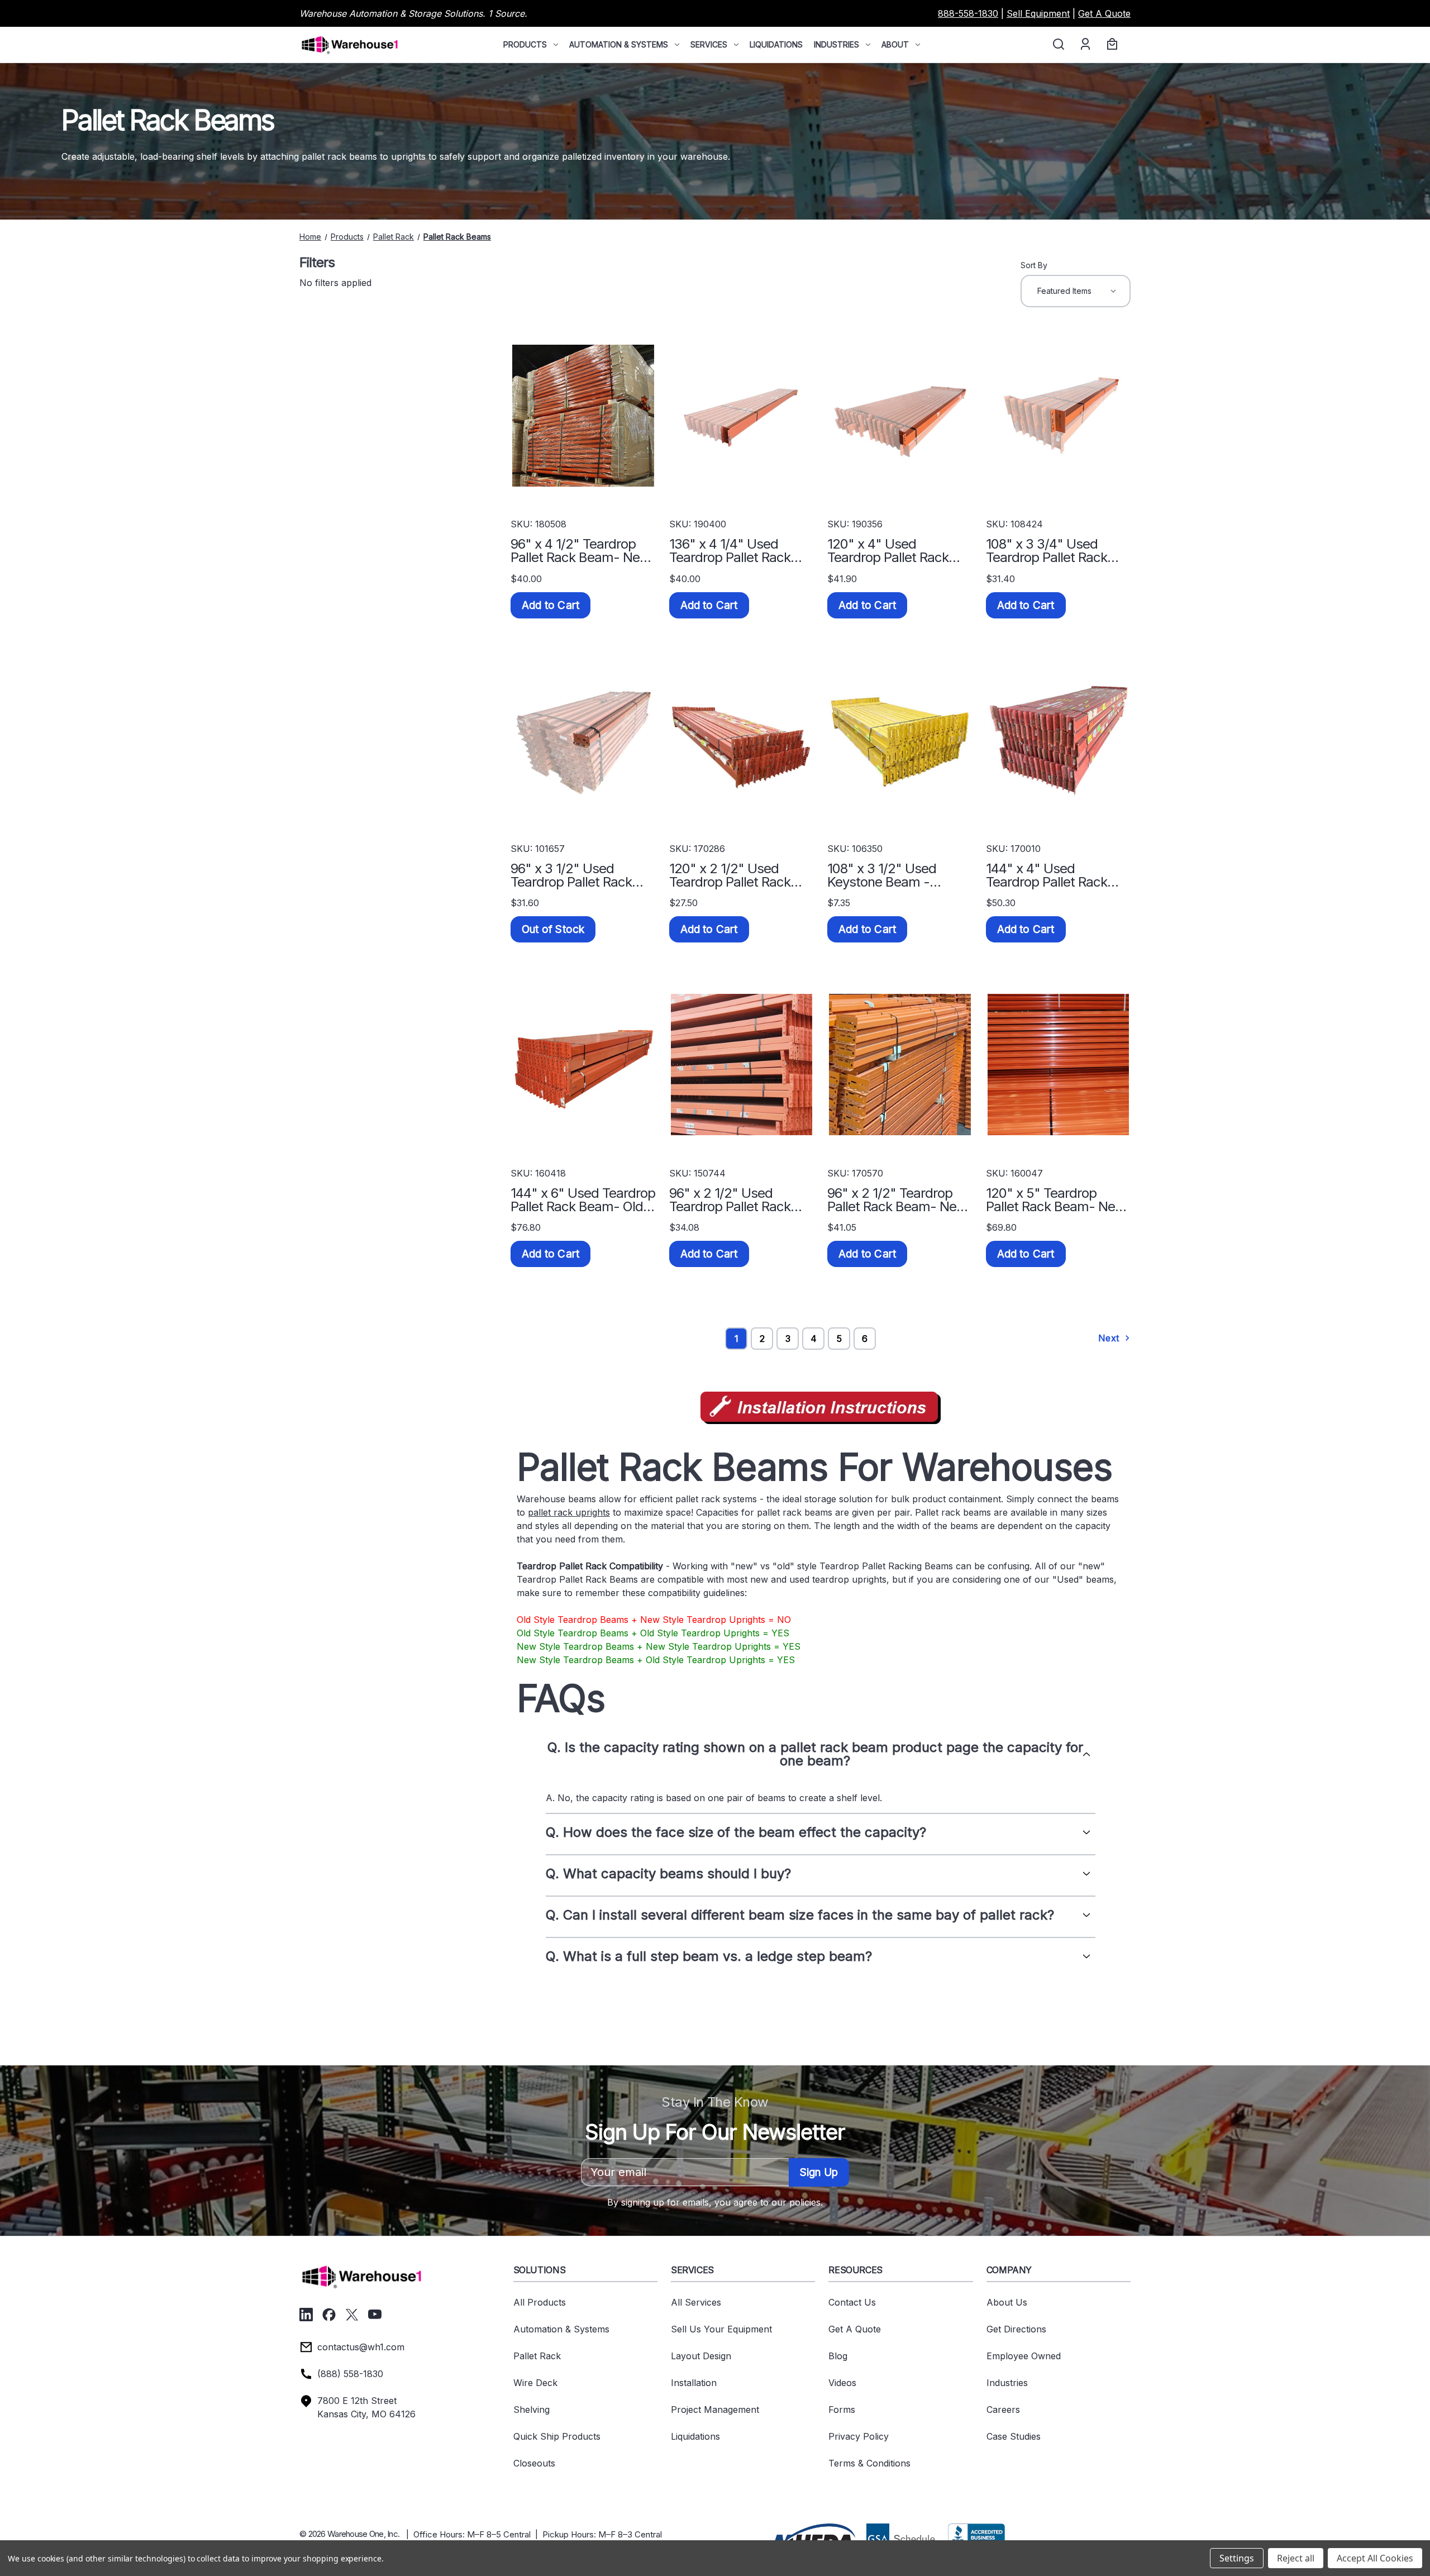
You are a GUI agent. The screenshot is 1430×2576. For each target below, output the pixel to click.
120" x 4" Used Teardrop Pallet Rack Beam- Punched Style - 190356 (897, 551)
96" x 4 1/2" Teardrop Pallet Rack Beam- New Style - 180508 (580, 551)
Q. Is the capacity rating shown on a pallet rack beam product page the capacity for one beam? (815, 1754)
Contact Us (852, 2302)
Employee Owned (1024, 2356)
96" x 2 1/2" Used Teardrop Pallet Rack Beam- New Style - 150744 (730, 1200)
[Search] (1058, 45)
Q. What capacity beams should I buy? (668, 1874)
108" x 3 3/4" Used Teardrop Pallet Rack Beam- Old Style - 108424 (1047, 551)
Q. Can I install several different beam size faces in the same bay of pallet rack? (800, 1915)
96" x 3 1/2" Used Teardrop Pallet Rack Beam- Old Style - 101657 (571, 875)
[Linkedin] (306, 2315)
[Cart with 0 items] (1110, 45)
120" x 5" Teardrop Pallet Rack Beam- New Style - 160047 (1056, 1200)
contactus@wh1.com (361, 2347)
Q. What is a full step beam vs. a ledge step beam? (709, 1956)
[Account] (1085, 45)
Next (1110, 1338)
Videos (842, 2383)
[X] (352, 2315)
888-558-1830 (968, 13)
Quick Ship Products (557, 2436)
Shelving (532, 2410)
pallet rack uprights (569, 1512)
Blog (838, 2356)
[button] (813, 2537)
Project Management (715, 2410)
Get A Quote (1104, 13)
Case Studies (1014, 2436)
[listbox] (1076, 291)
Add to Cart (550, 605)
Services (709, 44)
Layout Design (701, 2356)
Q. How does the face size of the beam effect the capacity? (736, 1832)
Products (525, 44)
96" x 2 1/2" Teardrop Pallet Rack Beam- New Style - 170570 (897, 1200)
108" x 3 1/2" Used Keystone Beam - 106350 (882, 875)
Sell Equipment (1038, 13)
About (895, 44)
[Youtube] (375, 2315)
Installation (694, 2383)
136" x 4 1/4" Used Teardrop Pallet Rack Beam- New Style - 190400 (730, 551)
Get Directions (1016, 2329)
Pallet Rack (537, 2356)
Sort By (1034, 265)
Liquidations (776, 44)
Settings (1237, 2558)
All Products (540, 2302)
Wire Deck (535, 2383)
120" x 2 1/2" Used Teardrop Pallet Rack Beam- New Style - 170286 (730, 875)
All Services (696, 2302)
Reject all (1296, 2558)
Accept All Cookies (1375, 2558)
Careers (1003, 2410)
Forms (842, 2410)
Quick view (583, 416)
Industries (836, 44)
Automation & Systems (619, 44)
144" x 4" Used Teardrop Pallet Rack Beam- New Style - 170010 (1047, 875)
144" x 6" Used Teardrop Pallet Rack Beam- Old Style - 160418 (583, 1200)
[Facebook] (329, 2315)
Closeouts (534, 2463)
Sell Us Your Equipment (721, 2329)
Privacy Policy (859, 2436)
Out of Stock (553, 929)
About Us (1007, 2302)
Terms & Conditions (869, 2463)
